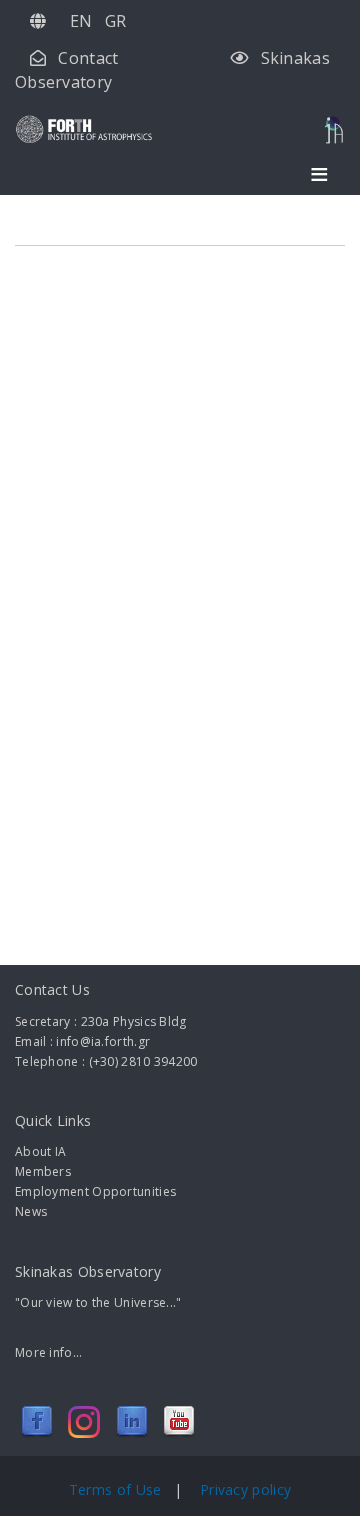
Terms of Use (117, 1489)
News (31, 1211)
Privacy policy (245, 1489)
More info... (49, 1352)
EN (81, 21)
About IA (40, 1151)
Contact (88, 58)
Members (43, 1171)
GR (116, 21)
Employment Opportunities (95, 1191)
